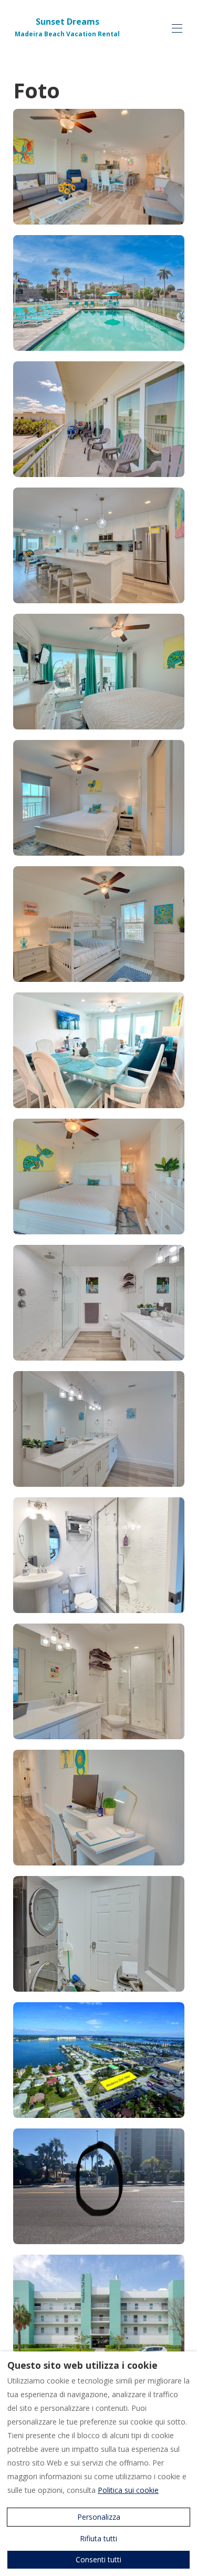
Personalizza (99, 2517)
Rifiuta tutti (98, 2538)
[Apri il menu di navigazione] (177, 28)
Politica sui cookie (128, 2490)
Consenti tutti (98, 2559)
